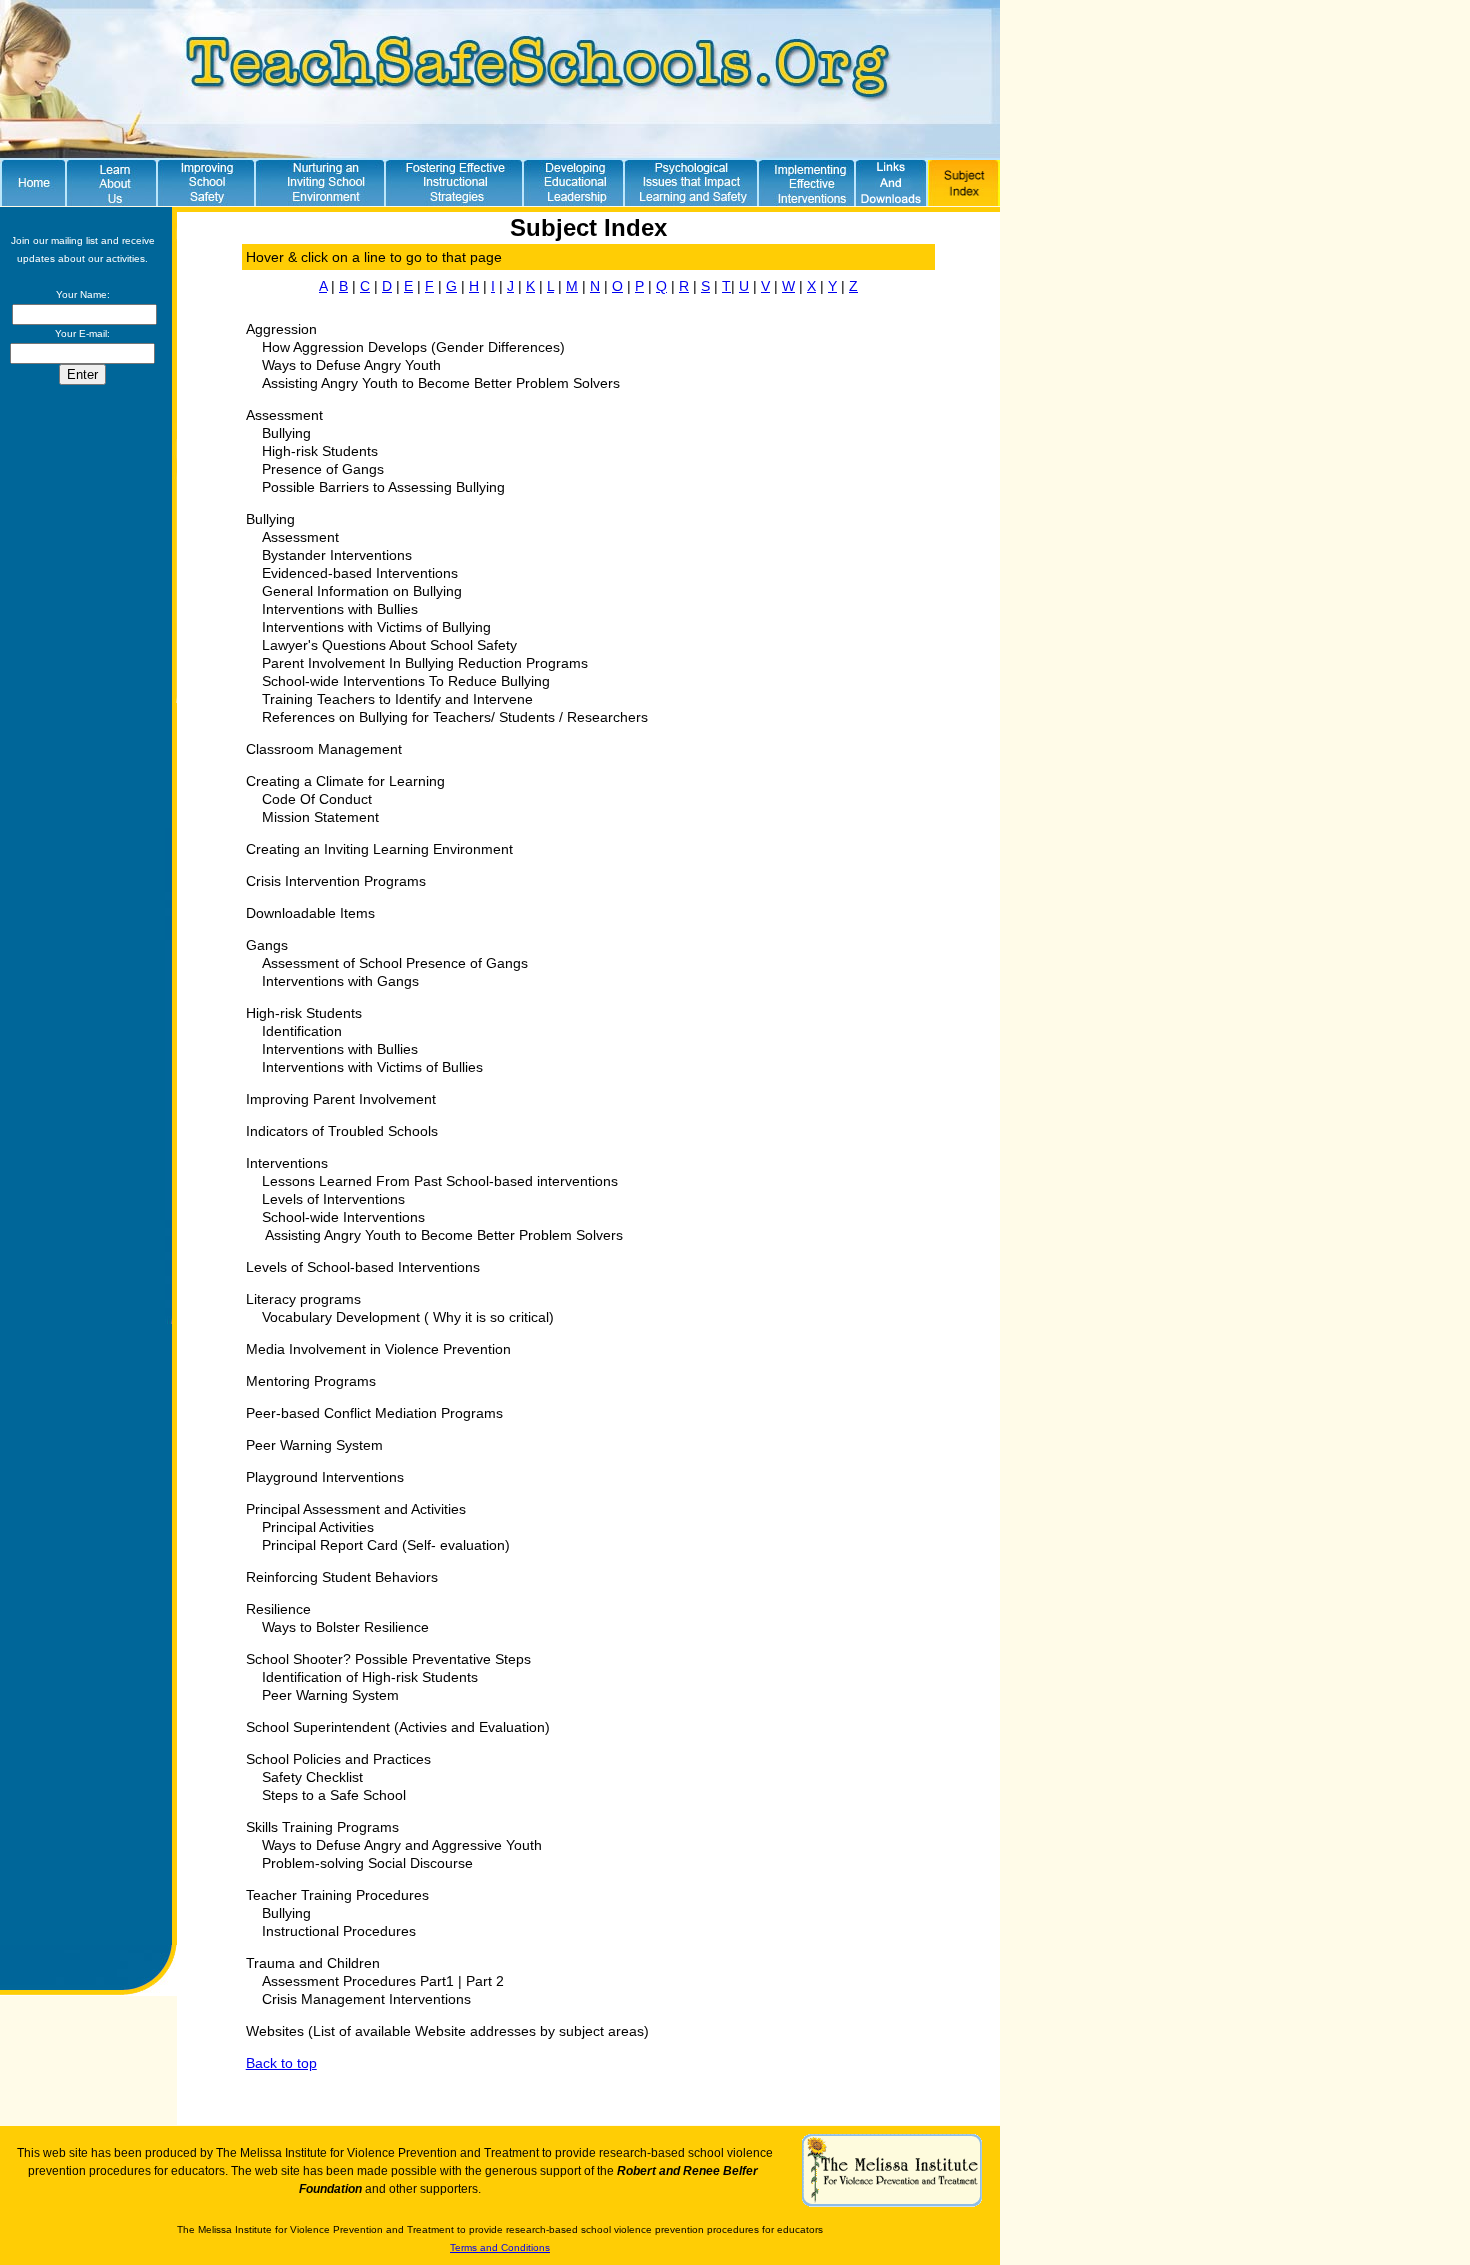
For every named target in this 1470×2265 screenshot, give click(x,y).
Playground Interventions (325, 1477)
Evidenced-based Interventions (360, 573)
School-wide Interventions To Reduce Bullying (406, 681)
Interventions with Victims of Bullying (376, 627)
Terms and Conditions (500, 2247)
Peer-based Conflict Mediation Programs (374, 1413)
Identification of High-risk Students (370, 1677)
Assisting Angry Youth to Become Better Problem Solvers (441, 383)
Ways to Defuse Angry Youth (351, 365)
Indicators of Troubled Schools (342, 1131)
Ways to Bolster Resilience (345, 1627)
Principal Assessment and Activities (356, 1509)
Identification (302, 1031)
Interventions (287, 1163)
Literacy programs (303, 1299)
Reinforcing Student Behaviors (342, 1577)
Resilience (278, 1609)
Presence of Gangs (323, 469)
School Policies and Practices (338, 1759)
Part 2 (485, 1981)
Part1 (437, 1981)
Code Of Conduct (317, 799)
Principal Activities (318, 1527)
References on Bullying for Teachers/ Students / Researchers (455, 717)
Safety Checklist (312, 1777)
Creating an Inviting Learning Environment (379, 849)
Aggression (281, 329)
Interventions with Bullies (340, 609)
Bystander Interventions (337, 555)
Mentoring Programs (311, 1381)
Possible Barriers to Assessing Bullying (383, 487)
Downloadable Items (310, 913)
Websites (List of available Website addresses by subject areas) (447, 2031)
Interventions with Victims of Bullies (372, 1067)
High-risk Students (320, 451)
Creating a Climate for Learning (345, 781)
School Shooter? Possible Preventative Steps (388, 1659)
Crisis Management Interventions (366, 1999)
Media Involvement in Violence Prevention (378, 1349)
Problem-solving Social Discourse (367, 1863)
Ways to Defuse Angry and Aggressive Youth (402, 1845)
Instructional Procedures (339, 1931)
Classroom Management (324, 749)
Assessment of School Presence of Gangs (395, 963)
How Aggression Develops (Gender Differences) (411, 347)
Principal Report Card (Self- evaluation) (386, 1545)
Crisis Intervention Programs (336, 881)
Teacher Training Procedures (337, 1895)
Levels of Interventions (333, 1199)
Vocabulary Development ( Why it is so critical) (408, 1317)
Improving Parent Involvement (341, 1099)
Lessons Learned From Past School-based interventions (440, 1181)
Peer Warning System (314, 1445)
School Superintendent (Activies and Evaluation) (398, 1727)
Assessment (284, 415)
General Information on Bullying (362, 591)
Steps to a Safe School (334, 1795)
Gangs (267, 945)
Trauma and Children (313, 1963)
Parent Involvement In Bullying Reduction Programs (425, 663)
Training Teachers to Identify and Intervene (397, 699)
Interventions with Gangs (340, 981)
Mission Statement (320, 817)
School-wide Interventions (343, 1217)
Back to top (281, 2063)
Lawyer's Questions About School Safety (389, 645)
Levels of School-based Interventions (363, 1267)
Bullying (286, 433)
